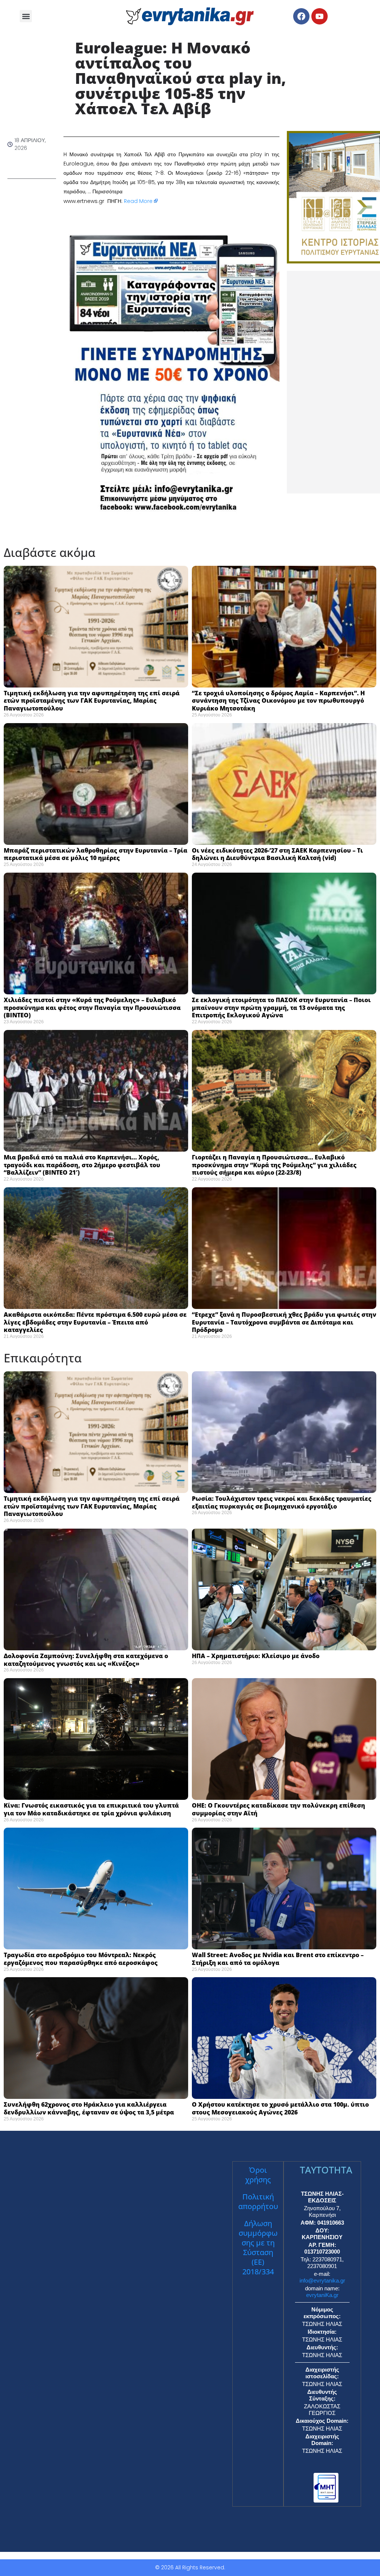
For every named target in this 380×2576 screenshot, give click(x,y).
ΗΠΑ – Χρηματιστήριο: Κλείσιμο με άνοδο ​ (257, 1656)
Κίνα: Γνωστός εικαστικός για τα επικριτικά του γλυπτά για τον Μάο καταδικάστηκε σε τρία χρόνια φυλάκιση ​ (91, 1809)
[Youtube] (320, 16)
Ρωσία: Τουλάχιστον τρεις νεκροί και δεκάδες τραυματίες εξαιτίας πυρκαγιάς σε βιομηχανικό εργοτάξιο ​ (282, 1502)
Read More (138, 201)
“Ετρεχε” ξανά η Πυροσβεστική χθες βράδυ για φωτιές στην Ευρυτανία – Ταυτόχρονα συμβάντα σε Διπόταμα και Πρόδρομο (284, 1322)
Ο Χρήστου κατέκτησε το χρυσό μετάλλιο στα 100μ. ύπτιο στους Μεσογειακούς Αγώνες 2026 (280, 2108)
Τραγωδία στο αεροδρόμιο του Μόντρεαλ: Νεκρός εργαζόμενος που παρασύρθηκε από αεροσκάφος (81, 1959)
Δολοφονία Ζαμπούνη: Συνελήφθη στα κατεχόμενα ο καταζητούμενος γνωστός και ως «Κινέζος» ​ (86, 1660)
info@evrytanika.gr (322, 2280)
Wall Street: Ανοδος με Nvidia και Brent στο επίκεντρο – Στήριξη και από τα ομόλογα (278, 1959)
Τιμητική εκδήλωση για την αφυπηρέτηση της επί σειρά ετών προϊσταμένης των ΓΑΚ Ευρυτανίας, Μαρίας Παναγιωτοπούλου (92, 701)
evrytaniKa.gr (322, 2295)
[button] (26, 16)
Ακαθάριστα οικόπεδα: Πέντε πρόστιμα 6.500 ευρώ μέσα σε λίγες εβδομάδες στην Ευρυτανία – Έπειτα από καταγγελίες (95, 1322)
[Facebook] (301, 16)
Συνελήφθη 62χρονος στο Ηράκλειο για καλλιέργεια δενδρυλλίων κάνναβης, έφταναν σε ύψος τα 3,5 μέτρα (90, 2108)
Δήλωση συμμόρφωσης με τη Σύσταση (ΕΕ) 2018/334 (258, 2247)
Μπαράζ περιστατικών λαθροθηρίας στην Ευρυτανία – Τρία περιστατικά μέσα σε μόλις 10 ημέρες (96, 854)
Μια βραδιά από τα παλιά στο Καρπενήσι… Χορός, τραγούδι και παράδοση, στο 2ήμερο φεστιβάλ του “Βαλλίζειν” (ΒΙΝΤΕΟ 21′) (82, 1165)
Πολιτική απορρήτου (258, 2201)
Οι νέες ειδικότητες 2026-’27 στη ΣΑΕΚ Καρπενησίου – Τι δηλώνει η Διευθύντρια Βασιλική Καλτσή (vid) (277, 854)
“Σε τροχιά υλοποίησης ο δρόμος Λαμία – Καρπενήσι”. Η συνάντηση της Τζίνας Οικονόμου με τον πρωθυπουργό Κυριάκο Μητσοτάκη (278, 701)
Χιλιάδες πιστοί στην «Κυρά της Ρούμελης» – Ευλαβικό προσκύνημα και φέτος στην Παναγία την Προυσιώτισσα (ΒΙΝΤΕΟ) (92, 1008)
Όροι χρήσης (258, 2175)
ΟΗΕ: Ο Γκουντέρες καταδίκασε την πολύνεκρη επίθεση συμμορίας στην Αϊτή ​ (279, 1809)
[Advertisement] (333, 382)
